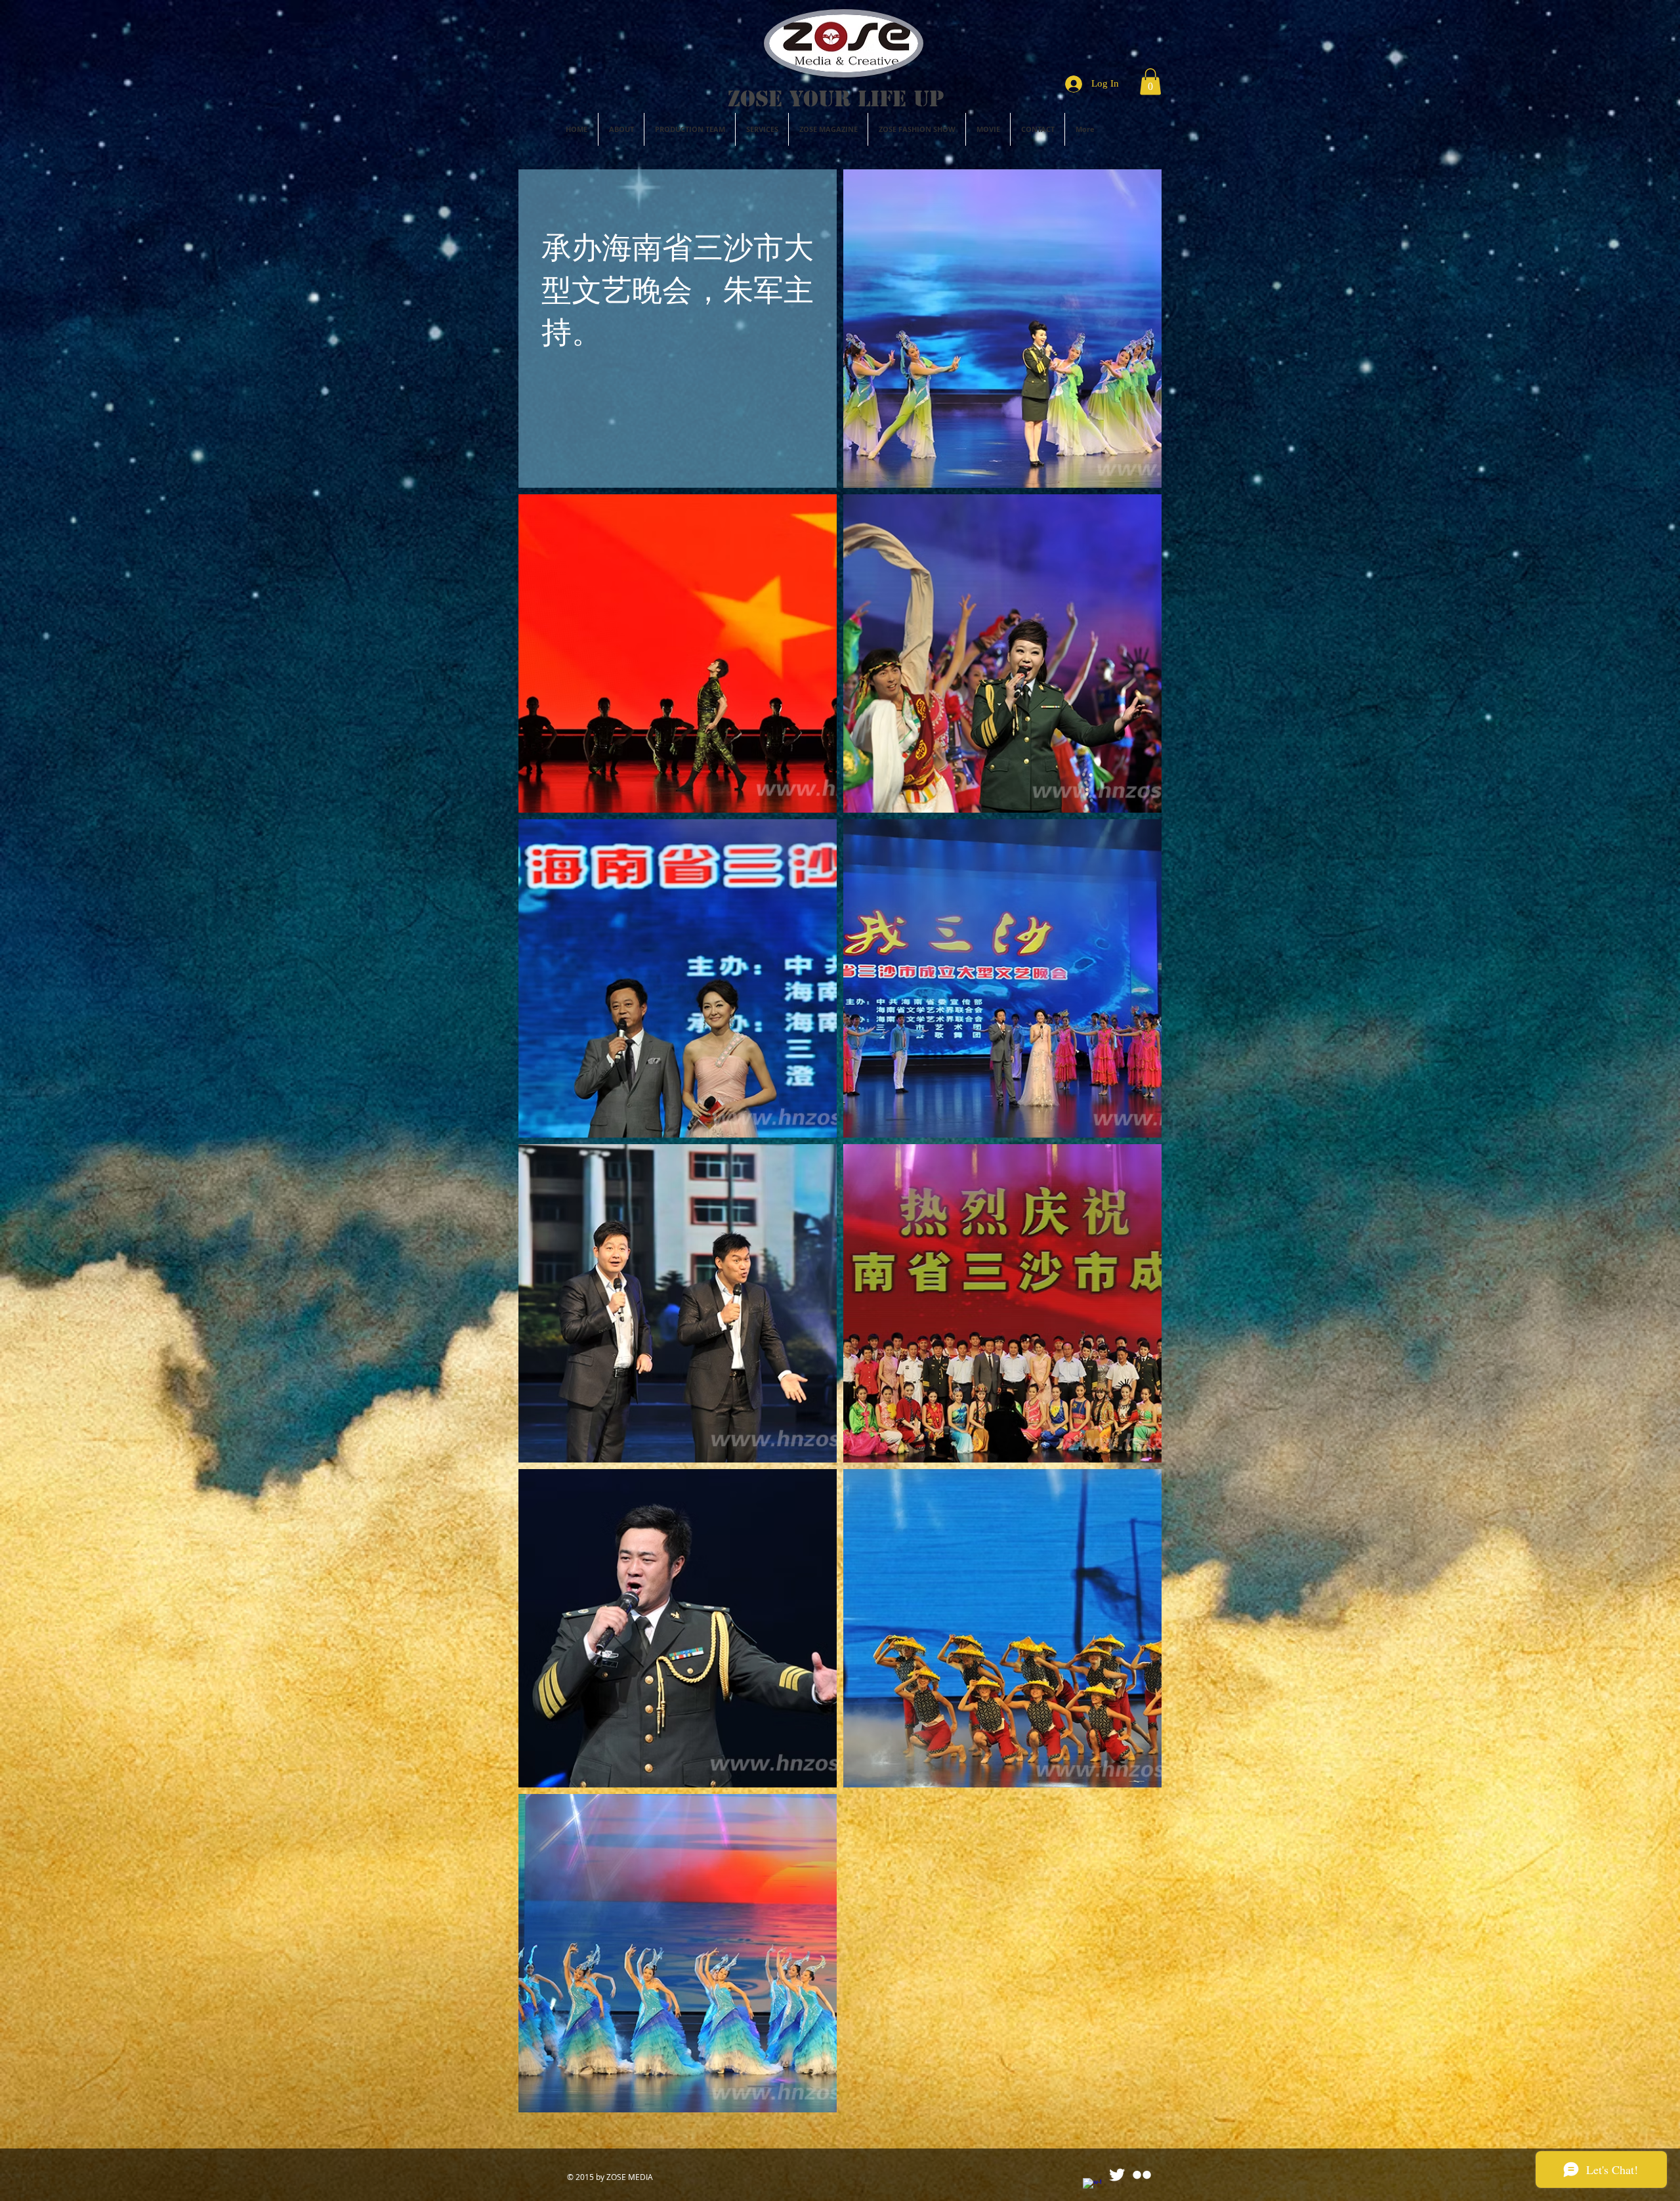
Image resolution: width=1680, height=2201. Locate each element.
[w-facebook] (1092, 2187)
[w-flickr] (1142, 2175)
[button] (1150, 82)
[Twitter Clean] (1117, 2175)
